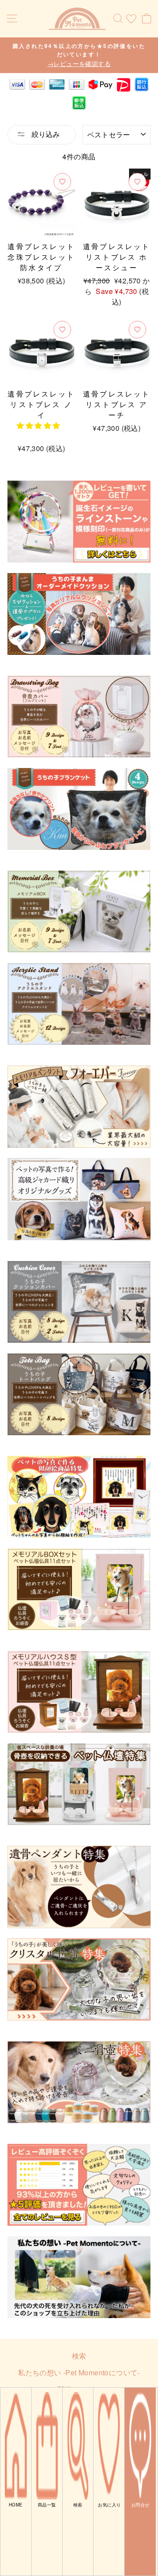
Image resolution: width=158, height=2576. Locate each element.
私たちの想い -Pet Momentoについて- (79, 2372)
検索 (79, 2356)
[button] (39, 425)
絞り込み (45, 134)
